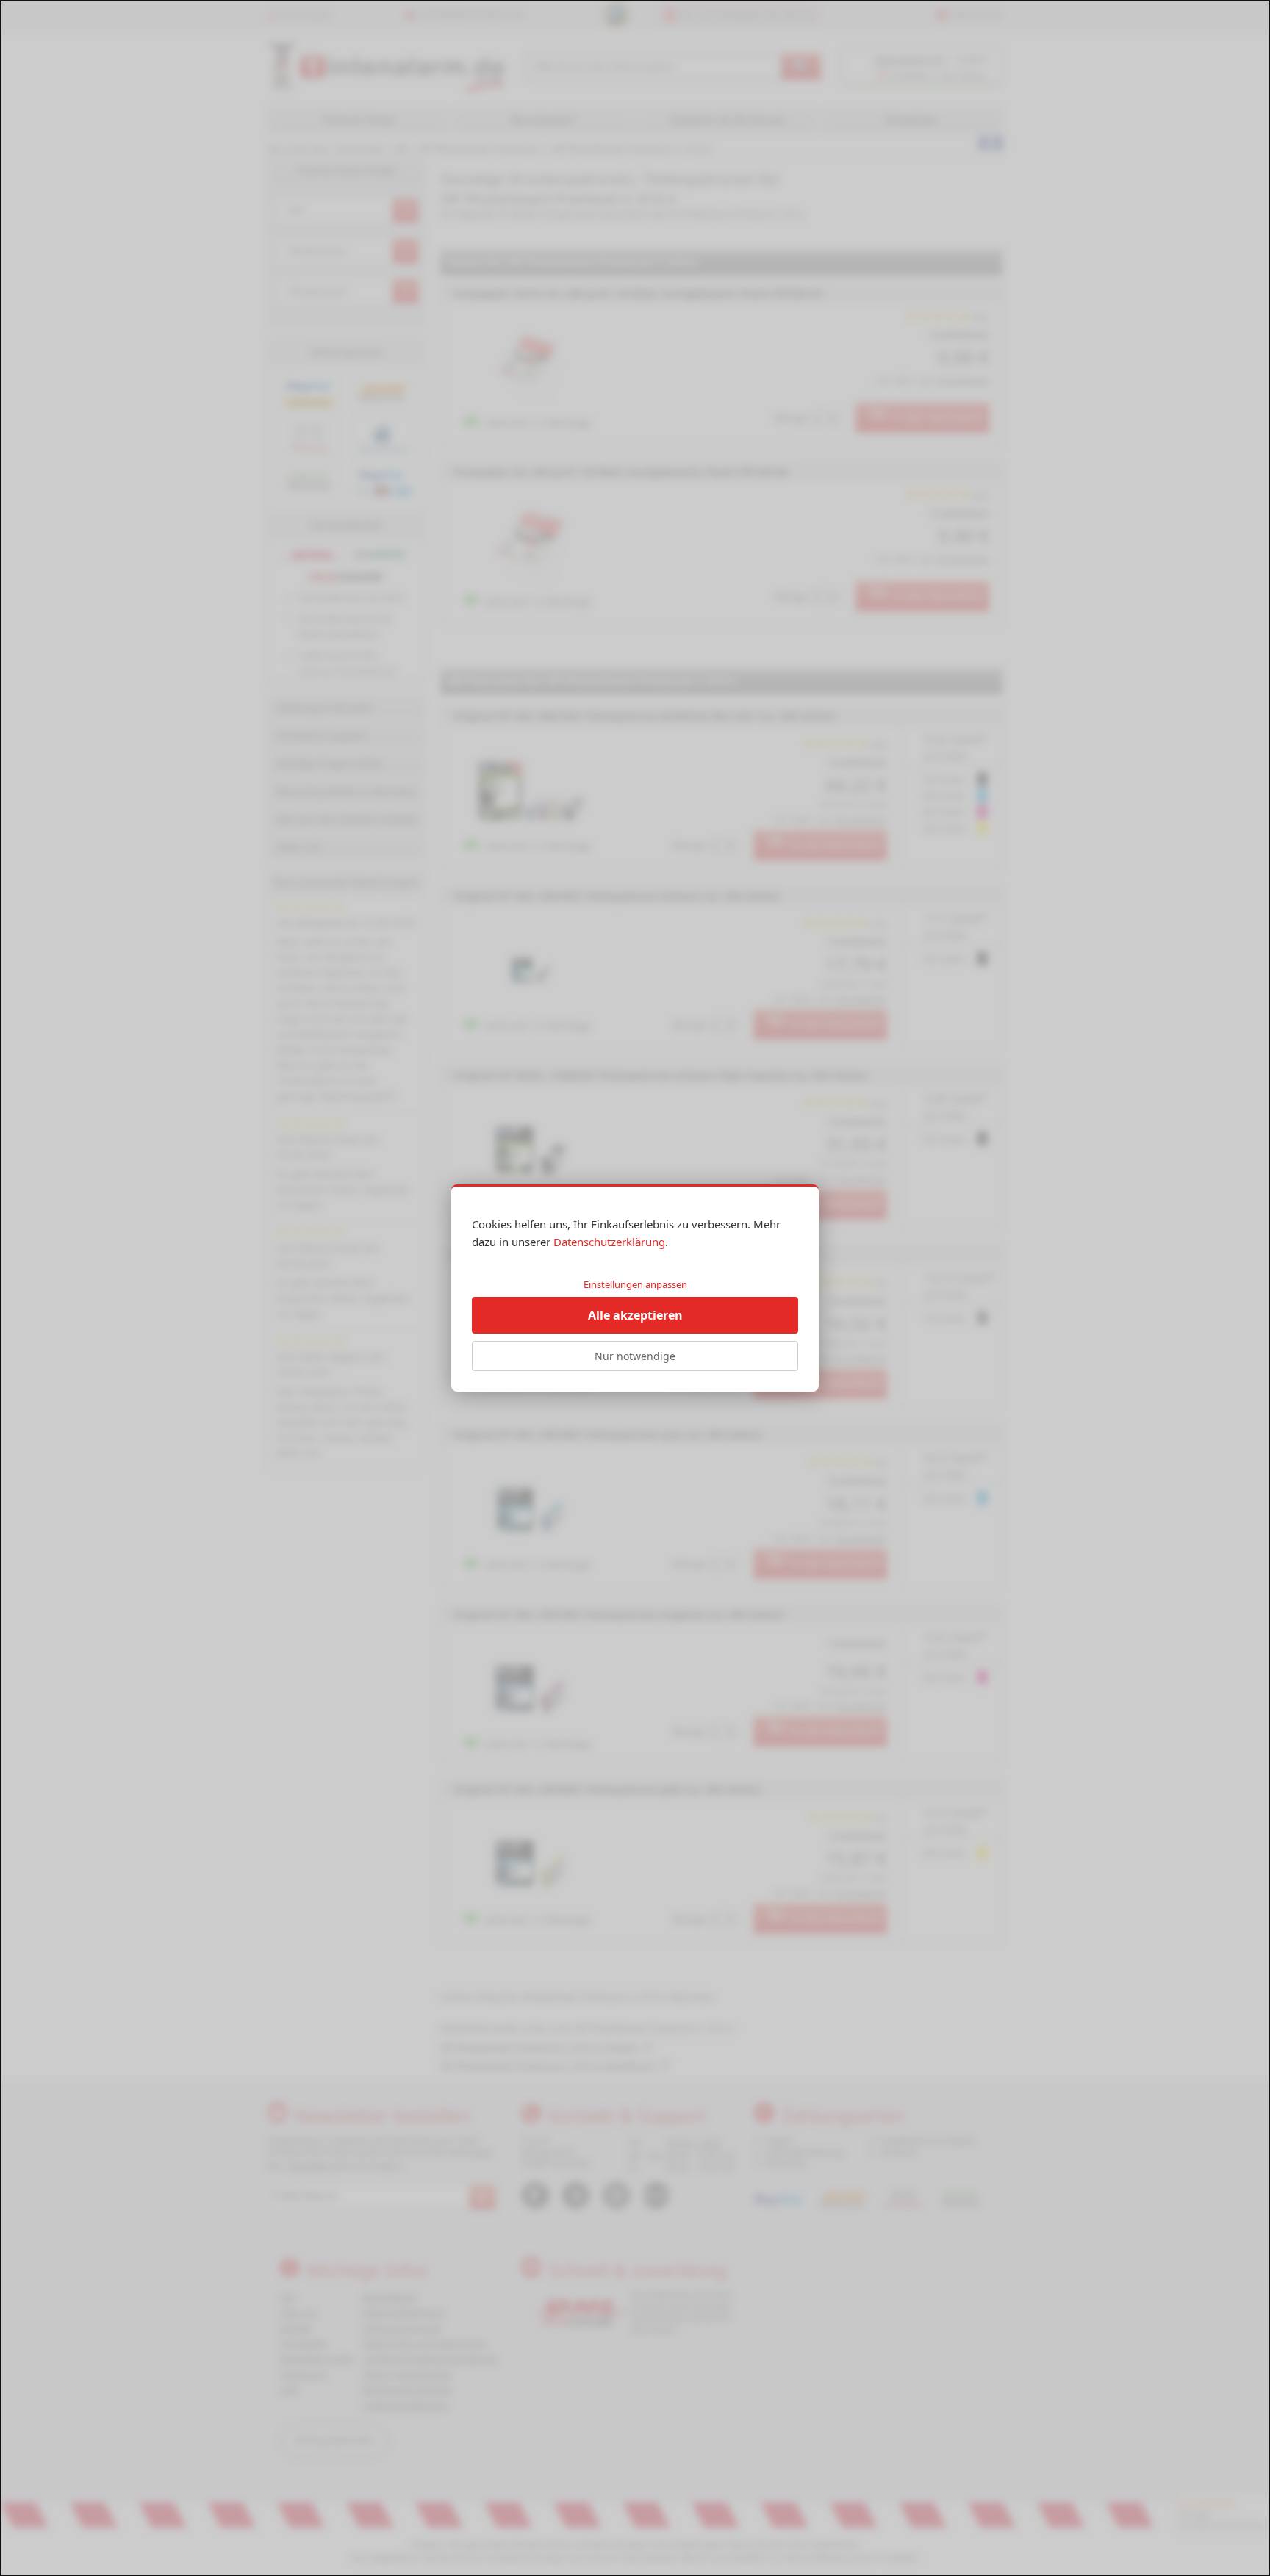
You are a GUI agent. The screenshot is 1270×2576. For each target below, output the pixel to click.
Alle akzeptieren (635, 1315)
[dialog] (635, 1288)
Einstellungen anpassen (635, 1284)
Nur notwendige (635, 1356)
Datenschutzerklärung (609, 1242)
